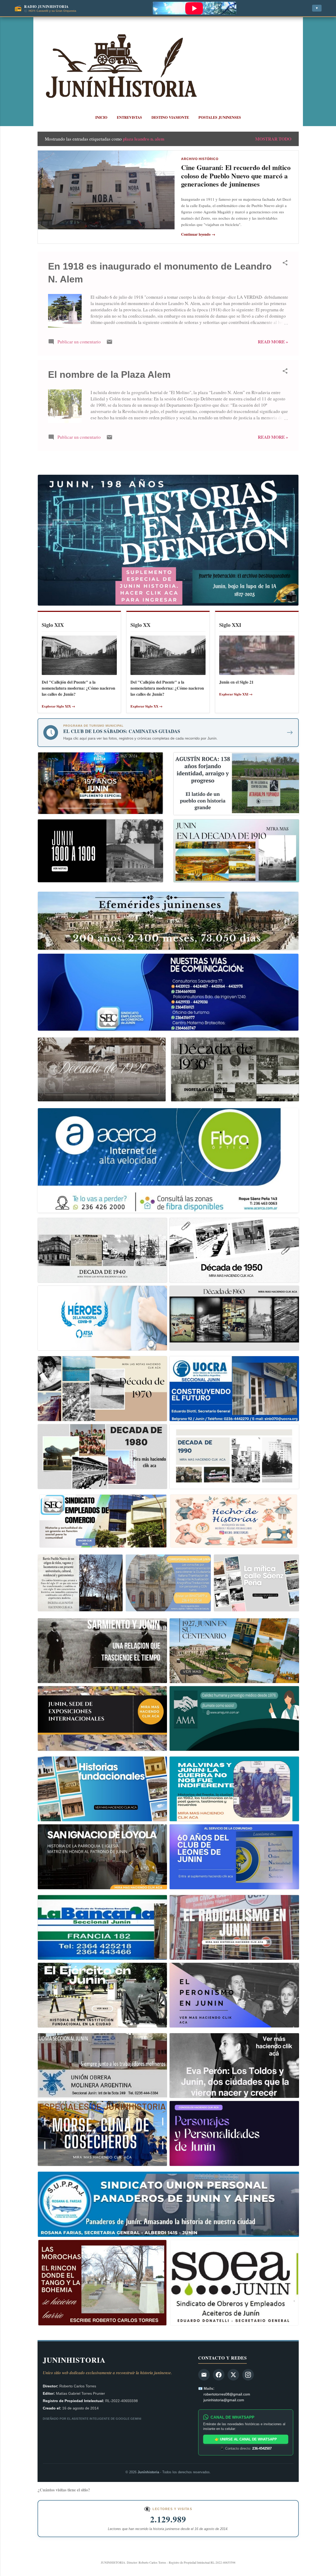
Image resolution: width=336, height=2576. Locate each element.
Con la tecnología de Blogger (171, 2551)
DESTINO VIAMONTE (170, 117)
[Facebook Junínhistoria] (219, 2375)
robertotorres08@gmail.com (227, 2394)
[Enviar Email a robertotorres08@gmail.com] (204, 2375)
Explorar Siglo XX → (146, 706)
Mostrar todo (273, 139)
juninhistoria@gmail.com (224, 2400)
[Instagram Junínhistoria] (248, 2375)
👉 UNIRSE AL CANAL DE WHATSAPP (246, 2439)
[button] (285, 264)
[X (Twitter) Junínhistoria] (233, 2375)
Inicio (101, 117)
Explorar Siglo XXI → (236, 694)
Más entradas (168, 463)
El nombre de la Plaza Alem (109, 375)
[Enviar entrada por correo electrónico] (109, 343)
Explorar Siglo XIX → (58, 706)
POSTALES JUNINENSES (220, 117)
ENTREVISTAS (129, 117)
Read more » (273, 342)
